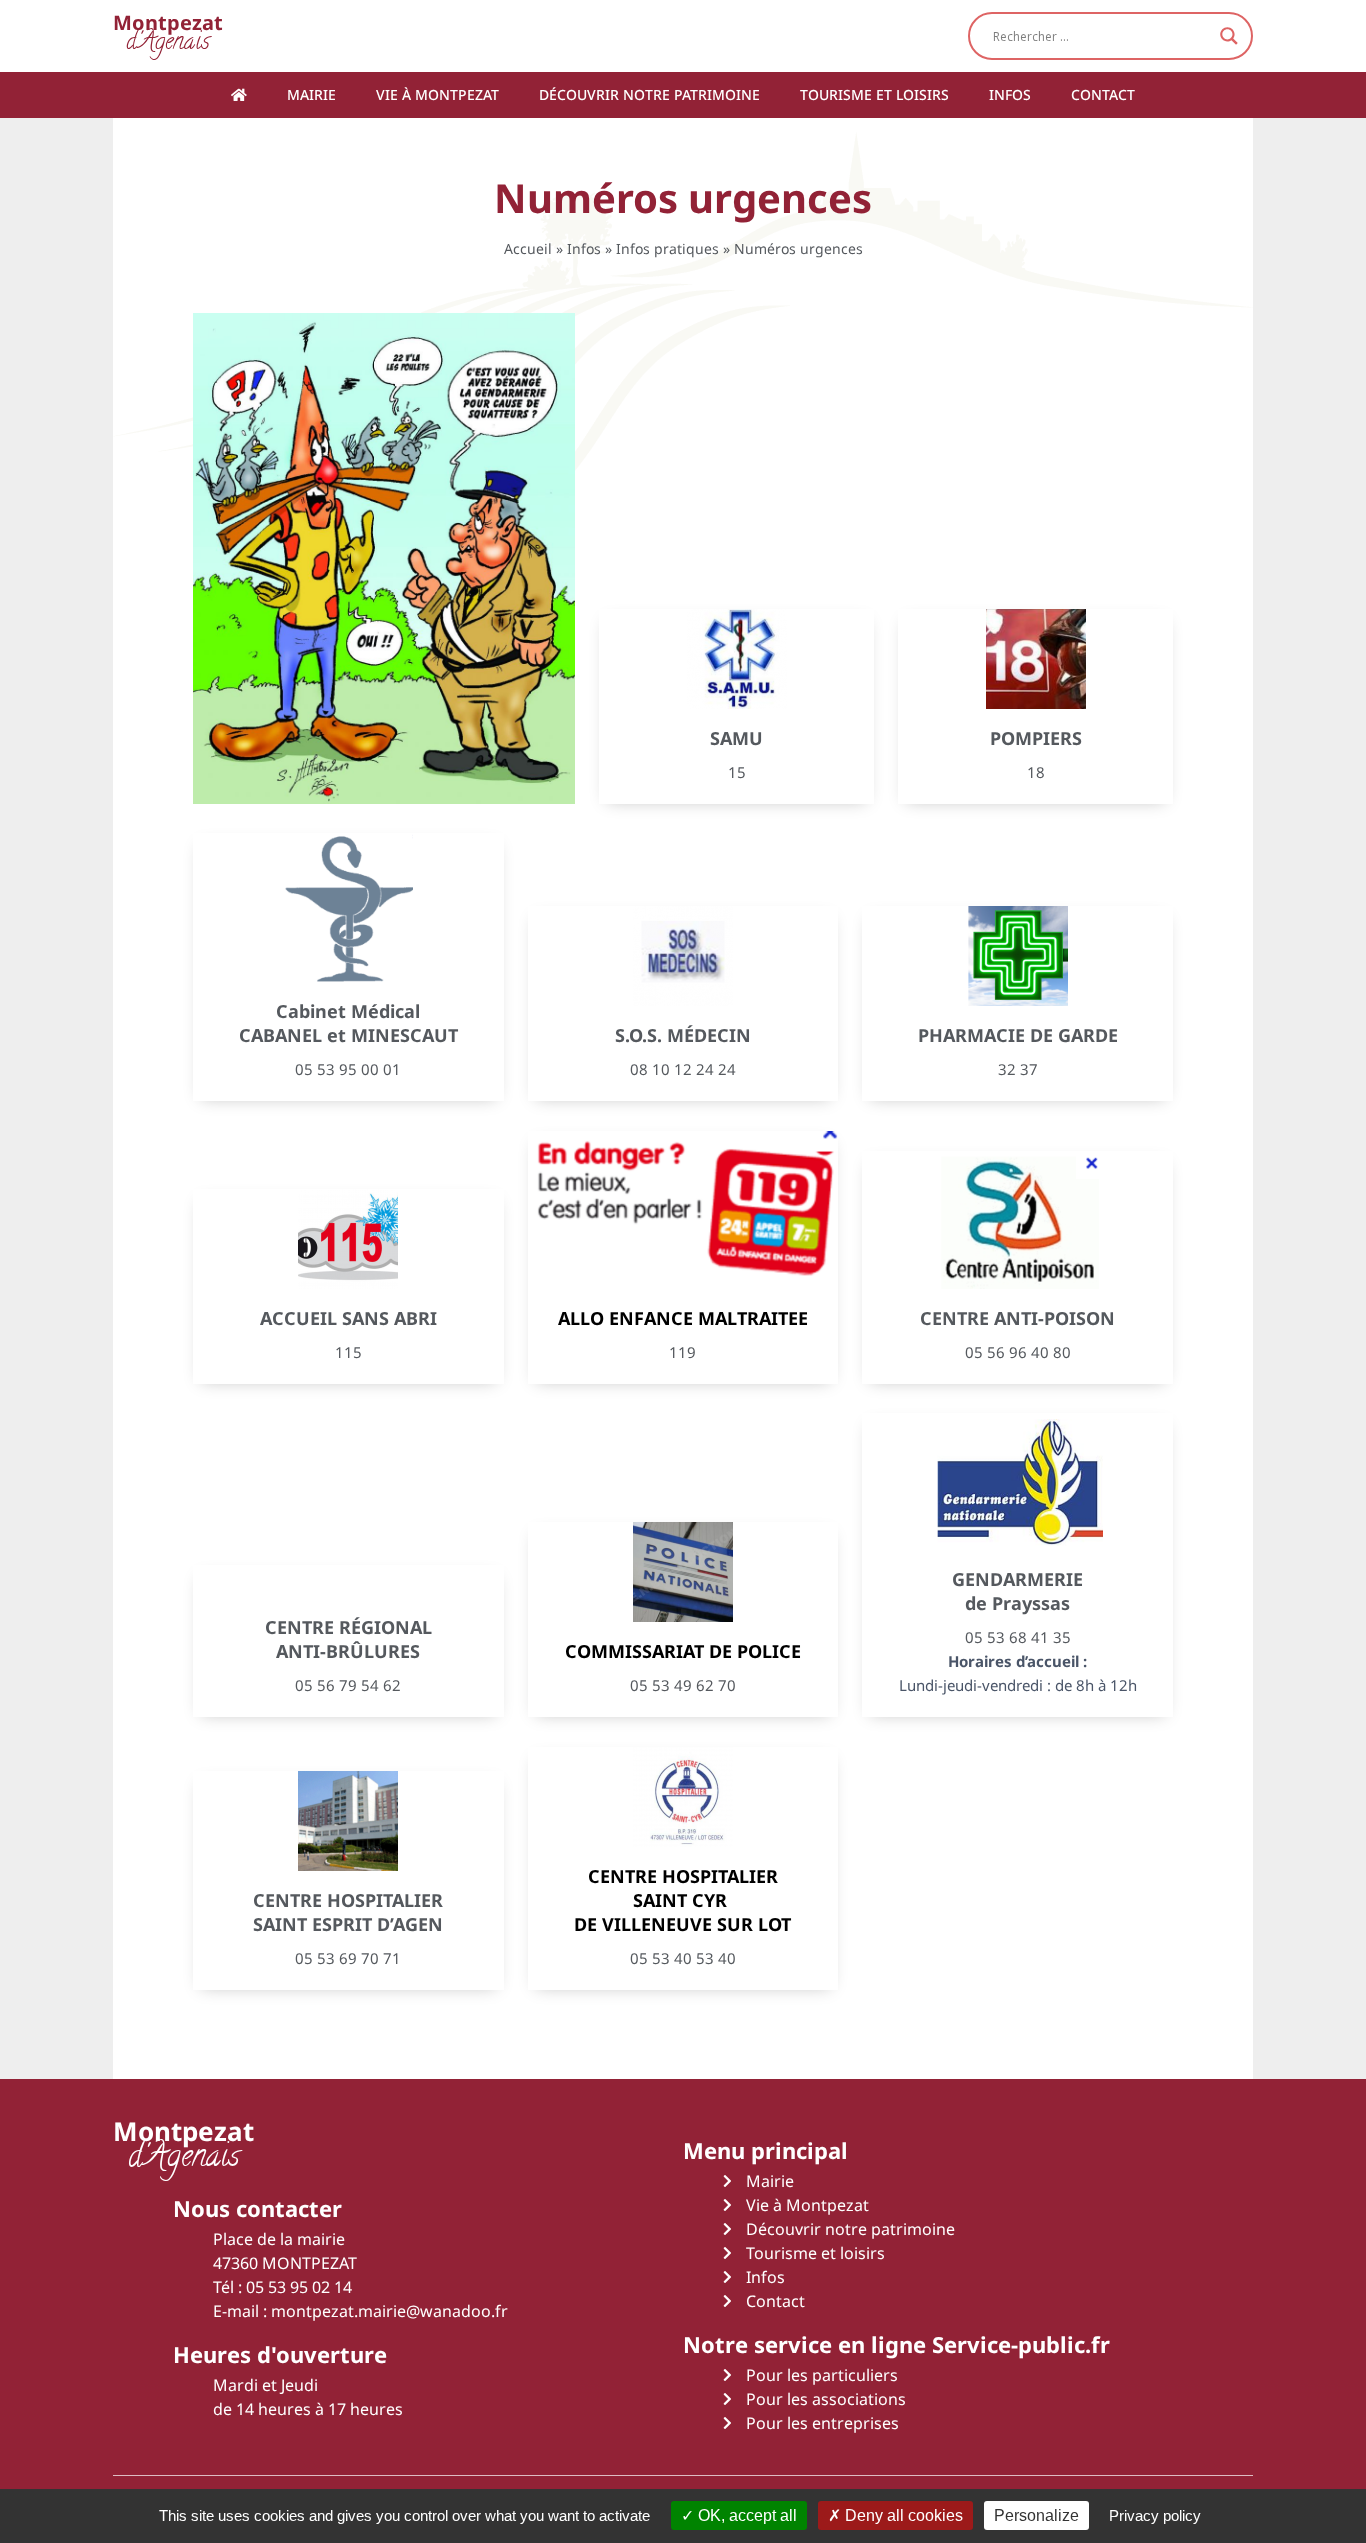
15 (737, 772)
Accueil (528, 248)
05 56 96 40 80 (1018, 1352)
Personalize (1036, 2515)
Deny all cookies (902, 2515)
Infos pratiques (667, 248)
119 (682, 1352)
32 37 (1018, 1069)
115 (348, 1352)
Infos (1010, 94)
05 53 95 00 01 (348, 1069)
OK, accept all (745, 2515)
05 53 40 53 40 (683, 1958)
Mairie (311, 94)
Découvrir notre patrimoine (649, 94)
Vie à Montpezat (437, 94)
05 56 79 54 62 (348, 1685)
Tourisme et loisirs (874, 94)
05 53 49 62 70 (683, 1685)
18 (1036, 772)
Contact (1103, 94)
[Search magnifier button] (1229, 36)
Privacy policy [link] (1155, 2515)
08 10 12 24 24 (683, 1069)
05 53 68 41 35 (1018, 1637)
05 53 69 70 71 (348, 1958)
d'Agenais (168, 35)
